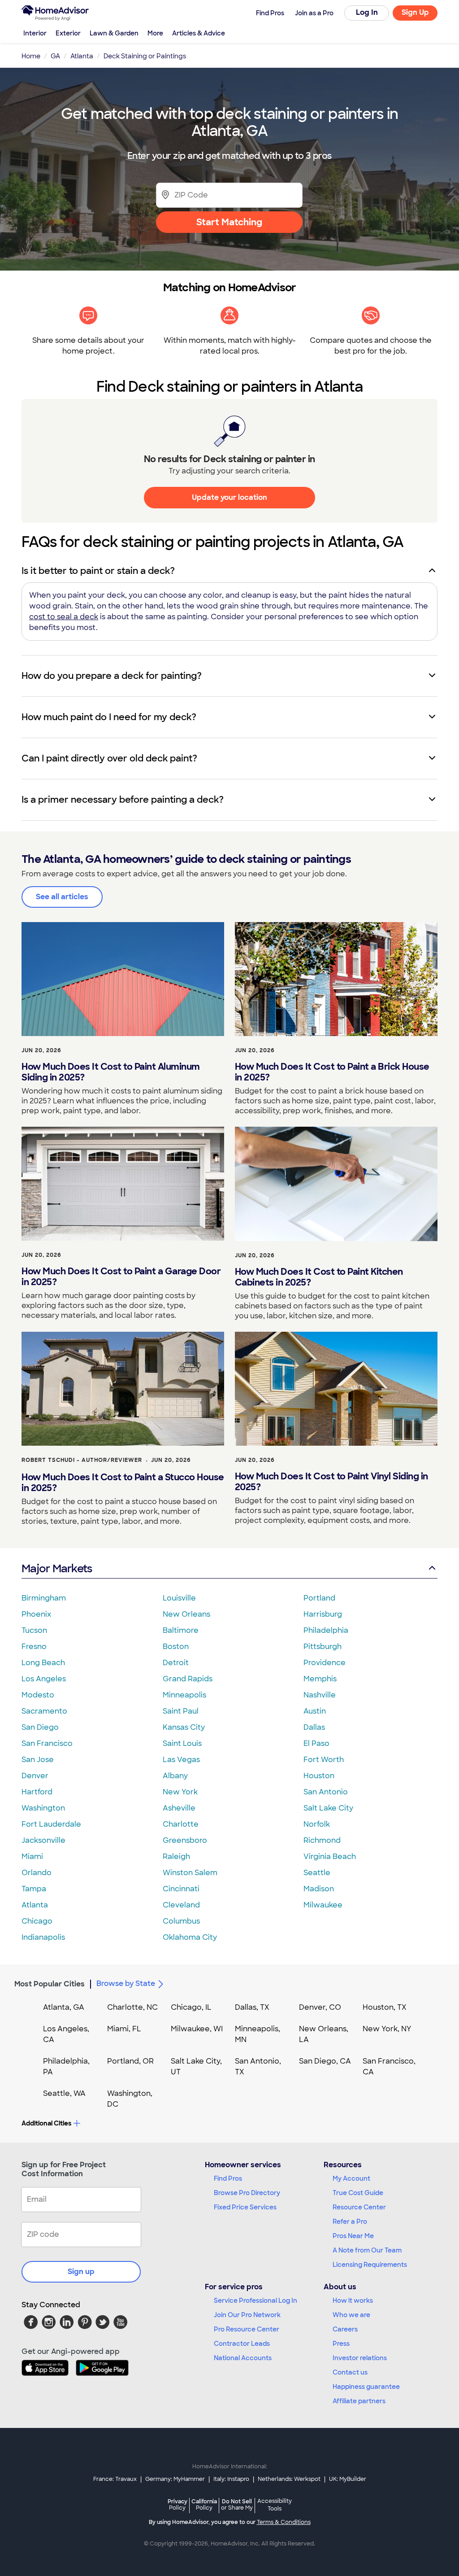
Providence (325, 1663)
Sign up (81, 2272)
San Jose (38, 1760)
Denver (35, 1776)
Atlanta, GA (64, 2007)
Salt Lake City (328, 1808)
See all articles (62, 897)
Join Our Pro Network (247, 2315)
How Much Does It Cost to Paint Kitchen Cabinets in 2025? (319, 1277)
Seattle (317, 1873)
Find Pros (228, 2178)
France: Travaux (115, 2479)
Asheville (179, 1808)
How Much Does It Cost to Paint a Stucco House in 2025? (123, 1483)
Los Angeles (44, 1679)
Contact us (350, 2372)
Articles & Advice (199, 33)
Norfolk (317, 1824)
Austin (315, 1711)
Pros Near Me (353, 2236)
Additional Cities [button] (46, 2123)
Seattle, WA (64, 2093)
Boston (176, 1647)
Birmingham (44, 1598)
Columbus (181, 1921)
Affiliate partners (359, 2401)
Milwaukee (323, 1905)
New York (180, 1792)
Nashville (320, 1695)
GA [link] (55, 56)
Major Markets (57, 1568)
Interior (35, 33)
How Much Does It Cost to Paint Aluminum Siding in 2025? (111, 1072)
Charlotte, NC (132, 2007)
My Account (351, 2178)
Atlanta (35, 1905)
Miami (32, 1857)
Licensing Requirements (370, 2265)
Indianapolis (43, 1937)
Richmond (322, 1840)
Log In (367, 12)
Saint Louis (182, 1743)
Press (341, 2344)
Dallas (314, 1727)
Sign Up (415, 12)
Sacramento (44, 1711)
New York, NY (387, 2029)
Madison (319, 1889)
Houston (319, 1776)
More (155, 33)
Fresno (34, 1647)
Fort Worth (324, 1760)
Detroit (176, 1663)
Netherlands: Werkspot (289, 2479)
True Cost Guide (358, 2193)
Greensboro (185, 1840)
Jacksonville (43, 1840)
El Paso (316, 1743)
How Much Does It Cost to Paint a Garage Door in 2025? (121, 1277)
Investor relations (360, 2358)
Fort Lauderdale (51, 1824)
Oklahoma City (190, 1937)
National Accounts (243, 2358)
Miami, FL (124, 2029)
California (204, 2504)
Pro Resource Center (247, 2329)
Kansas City (184, 1727)
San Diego (40, 1727)
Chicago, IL (191, 2007)
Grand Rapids (188, 1679)
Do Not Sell (237, 2504)
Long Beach (43, 1663)
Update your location (229, 497)
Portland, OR (130, 2061)
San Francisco (47, 1743)
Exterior (68, 33)
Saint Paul (181, 1711)
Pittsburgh (323, 1647)
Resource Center (359, 2207)
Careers (345, 2329)
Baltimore (181, 1630)
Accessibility (275, 2505)
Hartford (37, 1792)
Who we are (351, 2315)
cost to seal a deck (64, 617)
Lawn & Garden (114, 33)
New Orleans (186, 1614)
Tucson (34, 1630)
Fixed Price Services (245, 2207)
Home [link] (31, 56)
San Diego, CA (325, 2061)
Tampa (34, 1889)
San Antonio (326, 1792)
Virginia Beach (330, 1857)
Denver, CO (320, 2007)
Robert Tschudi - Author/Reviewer (82, 1460)
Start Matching (229, 222)
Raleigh (176, 1857)
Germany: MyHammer (175, 2479)
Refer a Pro (350, 2222)
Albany (175, 1776)
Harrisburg (323, 1614)
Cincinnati (181, 1889)
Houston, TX (385, 2007)
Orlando (37, 1873)
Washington (43, 1808)
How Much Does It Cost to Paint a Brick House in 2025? (332, 1072)
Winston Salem (190, 1873)
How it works (353, 2300)
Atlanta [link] (82, 56)
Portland (319, 1598)
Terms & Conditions (284, 2522)
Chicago (37, 1921)
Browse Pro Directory (247, 2193)
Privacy (178, 2504)
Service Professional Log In (255, 2300)
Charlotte (181, 1824)
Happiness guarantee (366, 2387)
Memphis (320, 1679)
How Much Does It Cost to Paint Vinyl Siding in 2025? (331, 1482)
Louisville (179, 1598)
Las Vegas (181, 1760)
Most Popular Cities (50, 1984)
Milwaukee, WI (197, 2029)
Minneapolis (184, 1695)
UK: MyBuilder (348, 2479)
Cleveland (181, 1905)
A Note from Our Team (367, 2250)
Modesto (38, 1695)
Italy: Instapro (231, 2479)
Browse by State (126, 1983)
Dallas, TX (252, 2007)
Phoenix (36, 1614)
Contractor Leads (242, 2344)
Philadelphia (326, 1630)
